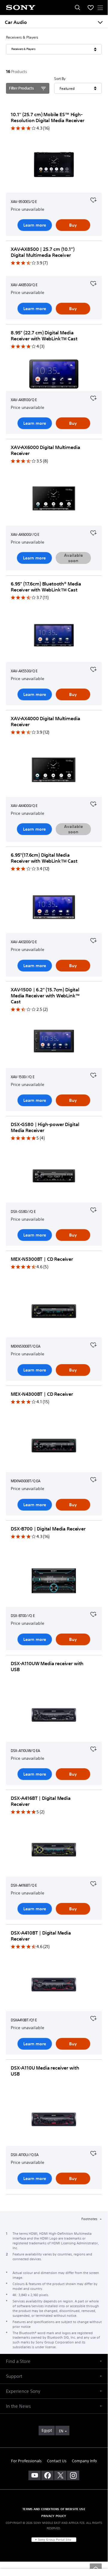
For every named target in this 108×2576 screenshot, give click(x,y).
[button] (54, 2361)
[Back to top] (96, 2568)
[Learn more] (54, 167)
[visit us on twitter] (60, 2475)
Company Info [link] (84, 2461)
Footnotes (90, 2219)
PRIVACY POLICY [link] (54, 2516)
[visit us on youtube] (35, 2475)
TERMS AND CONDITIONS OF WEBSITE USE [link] (54, 2509)
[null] (93, 199)
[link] (47, 2431)
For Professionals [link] (26, 2461)
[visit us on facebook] (47, 2475)
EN (61, 2431)
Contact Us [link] (57, 2461)
